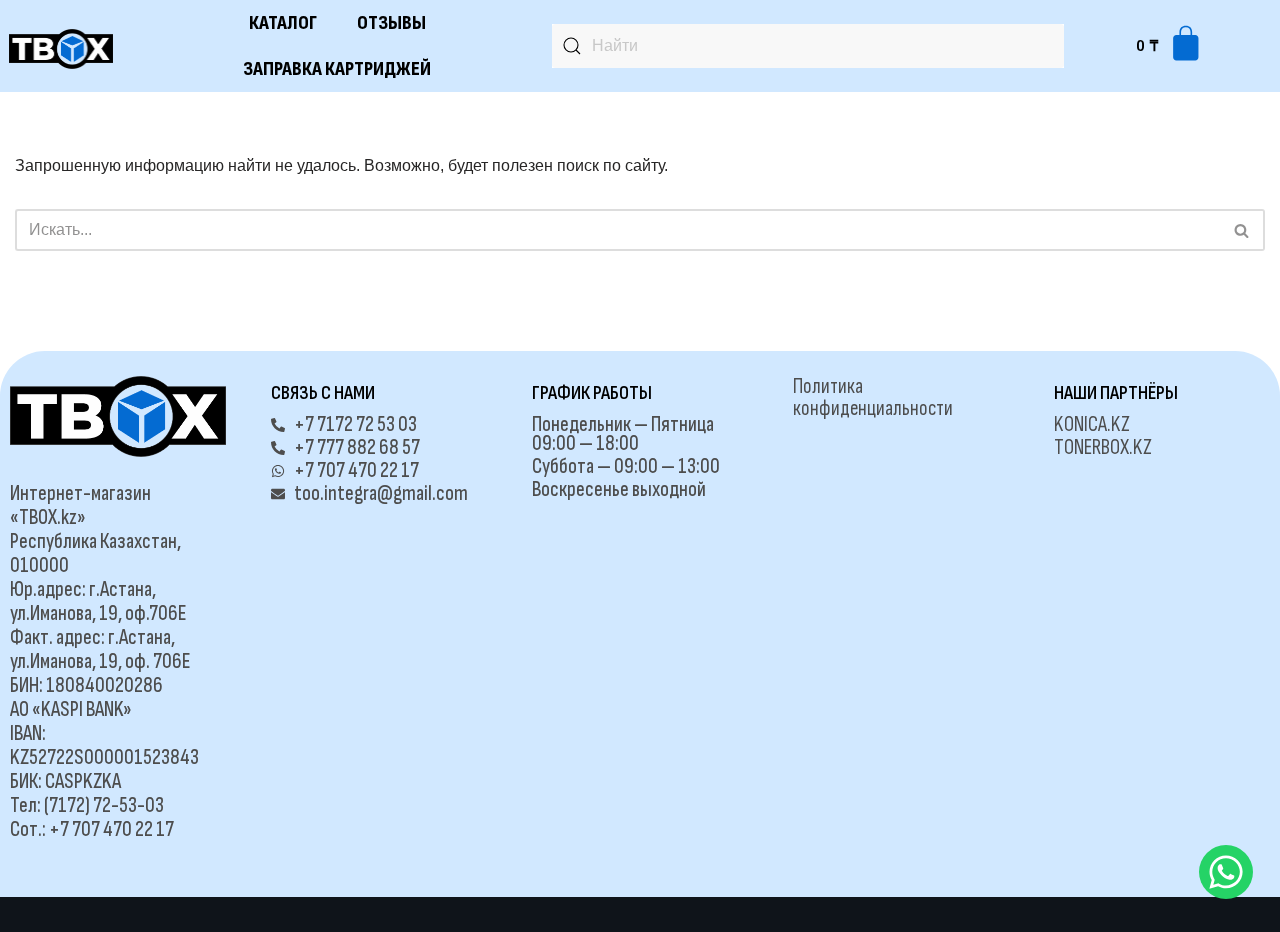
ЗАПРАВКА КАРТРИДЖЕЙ (337, 69)
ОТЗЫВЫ (391, 23)
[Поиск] (1242, 230)
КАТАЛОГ (283, 23)
